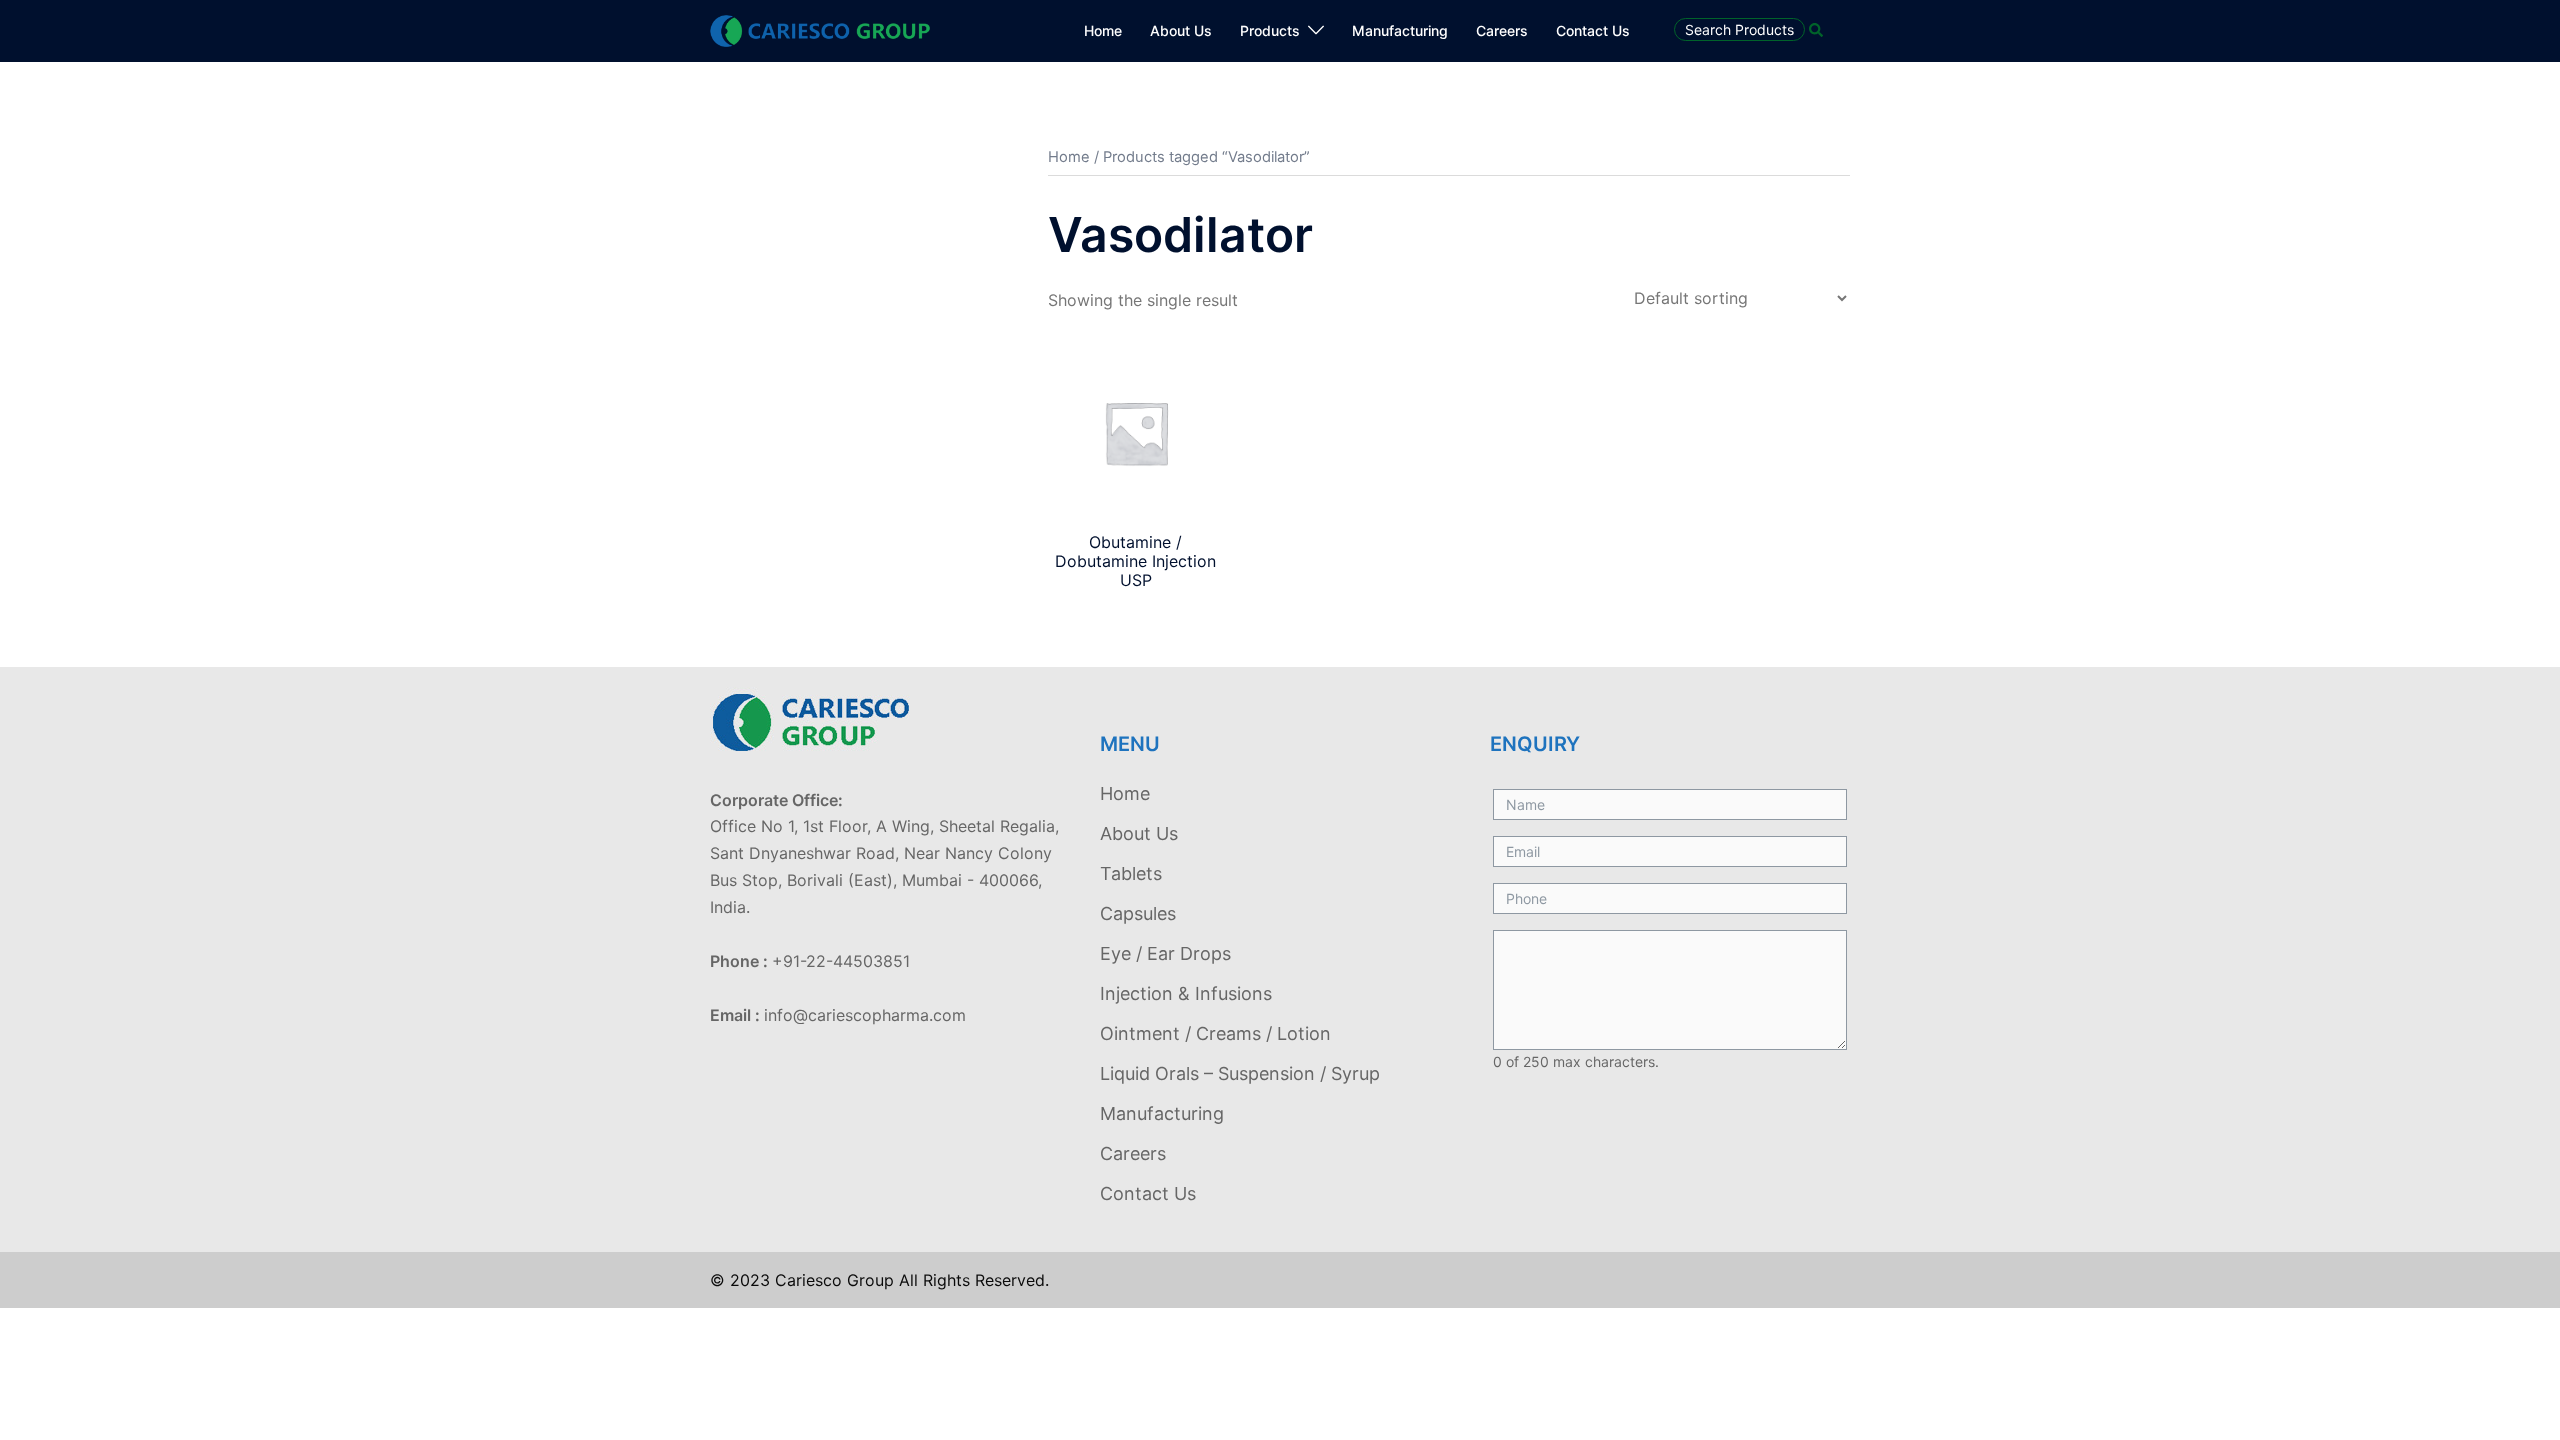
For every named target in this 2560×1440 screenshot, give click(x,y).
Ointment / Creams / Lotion (1215, 1033)
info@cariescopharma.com (865, 1015)
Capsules (1138, 913)
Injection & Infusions (1186, 993)
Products (1270, 30)
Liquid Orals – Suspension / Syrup (1240, 1073)
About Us (1181, 30)
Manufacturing (1400, 30)
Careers (1502, 30)
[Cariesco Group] (820, 29)
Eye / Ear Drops (1165, 953)
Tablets (1131, 873)
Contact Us (1593, 30)
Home (1103, 30)
